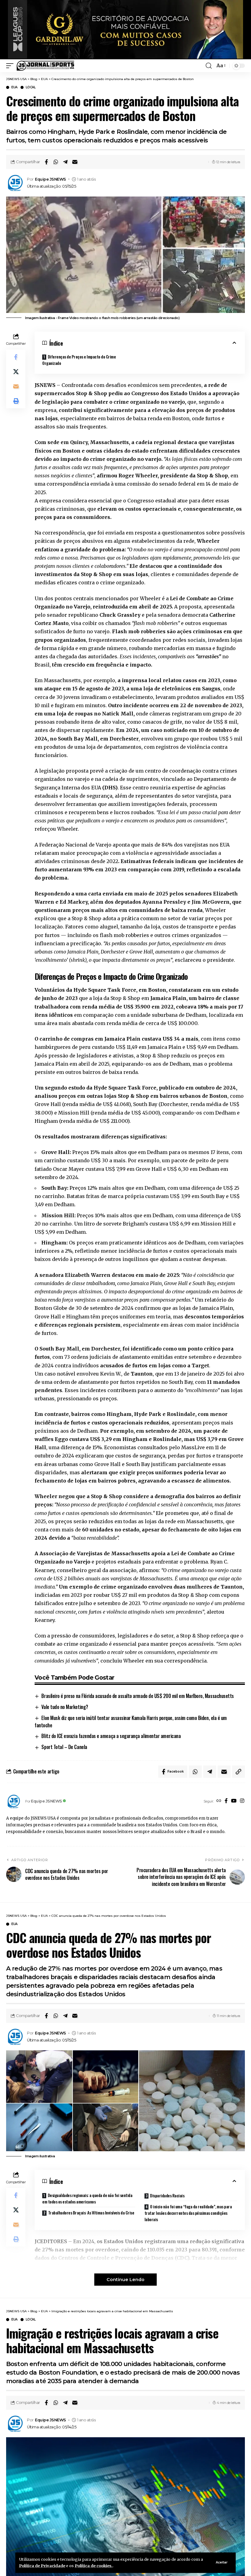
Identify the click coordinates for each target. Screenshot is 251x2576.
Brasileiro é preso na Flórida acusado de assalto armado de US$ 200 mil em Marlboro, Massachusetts (137, 1696)
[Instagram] (242, 1801)
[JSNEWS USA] (45, 66)
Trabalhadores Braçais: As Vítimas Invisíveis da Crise (91, 2212)
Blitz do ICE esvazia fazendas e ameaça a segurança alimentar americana (111, 1736)
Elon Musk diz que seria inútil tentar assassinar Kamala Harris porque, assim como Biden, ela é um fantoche (131, 1722)
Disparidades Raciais (167, 2195)
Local (31, 87)
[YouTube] (234, 1801)
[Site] (219, 1801)
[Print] (16, 401)
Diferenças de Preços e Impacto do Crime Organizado (79, 360)
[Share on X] (16, 372)
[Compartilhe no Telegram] (65, 162)
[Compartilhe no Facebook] (46, 162)
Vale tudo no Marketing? (65, 1707)
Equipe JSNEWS (51, 179)
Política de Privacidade (42, 2566)
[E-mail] (75, 162)
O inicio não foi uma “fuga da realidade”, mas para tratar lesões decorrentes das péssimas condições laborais (188, 2213)
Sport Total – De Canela (64, 1747)
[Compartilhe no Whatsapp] (56, 162)
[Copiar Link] (238, 1772)
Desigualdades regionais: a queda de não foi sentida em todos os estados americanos (87, 2198)
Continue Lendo (125, 2280)
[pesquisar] (209, 66)
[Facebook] (226, 1801)
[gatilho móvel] (11, 66)
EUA (14, 87)
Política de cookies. (94, 2566)
